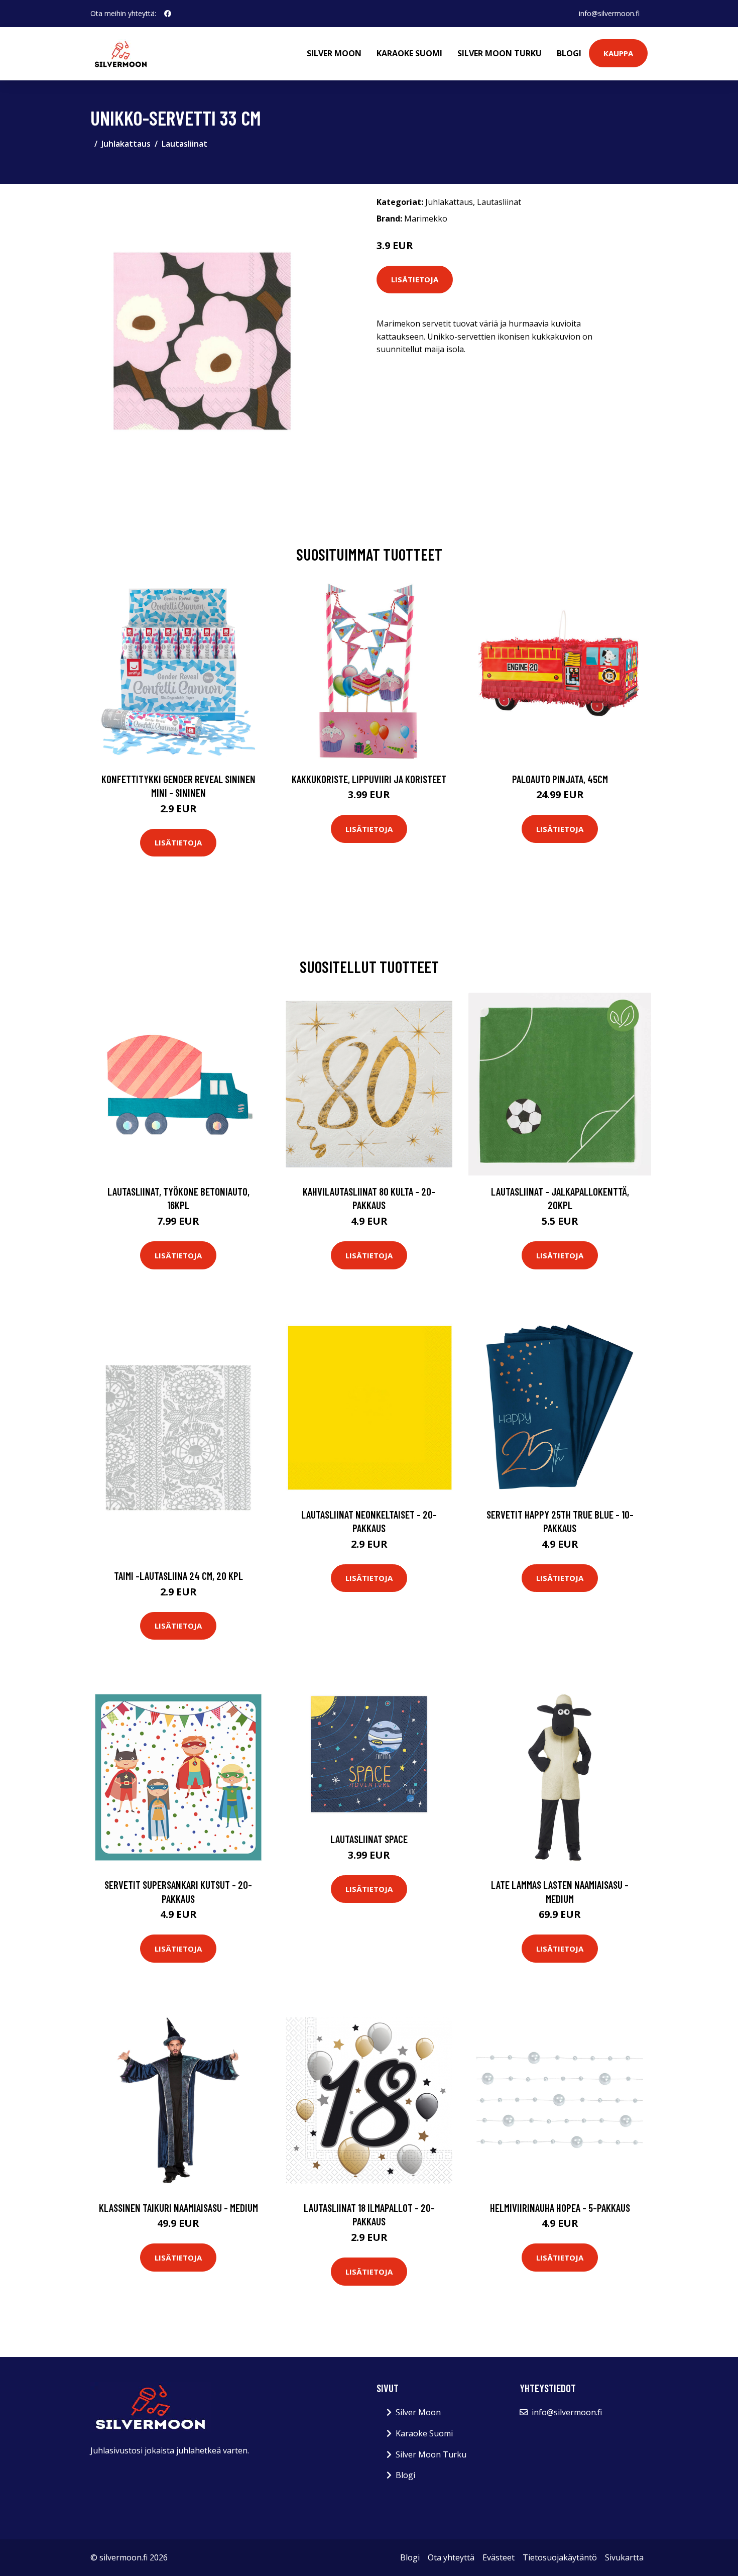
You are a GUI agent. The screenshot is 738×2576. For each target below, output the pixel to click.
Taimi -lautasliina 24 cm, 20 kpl (178, 1576)
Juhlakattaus (126, 144)
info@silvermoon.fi (609, 13)
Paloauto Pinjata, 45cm (560, 779)
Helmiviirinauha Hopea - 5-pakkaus (560, 2208)
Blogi (569, 53)
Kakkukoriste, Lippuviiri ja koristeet (369, 779)
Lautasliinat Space (369, 1839)
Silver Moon (334, 53)
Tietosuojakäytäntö (560, 2557)
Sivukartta (624, 2557)
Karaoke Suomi (409, 53)
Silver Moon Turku (500, 53)
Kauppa (618, 53)
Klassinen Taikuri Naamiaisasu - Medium (178, 2208)
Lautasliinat (184, 144)
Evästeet (499, 2557)
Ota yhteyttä (451, 2557)
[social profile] (168, 14)
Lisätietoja (415, 279)
